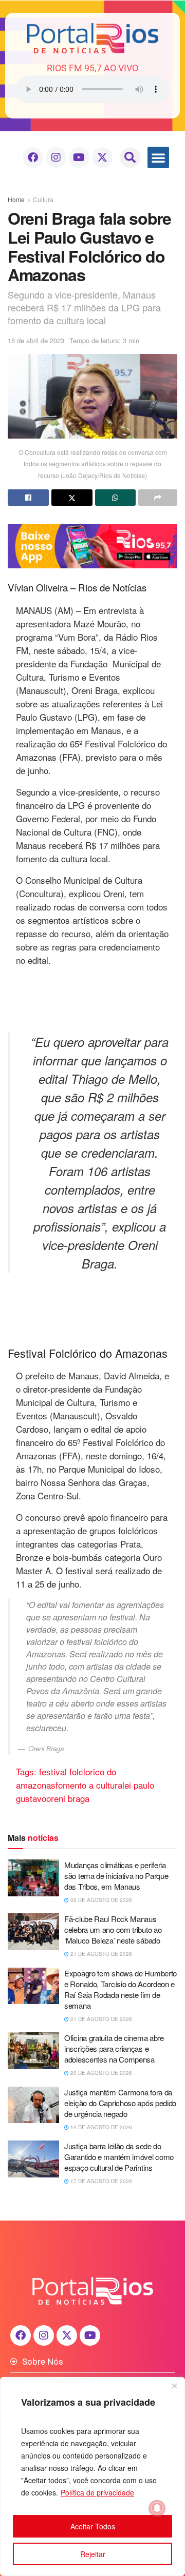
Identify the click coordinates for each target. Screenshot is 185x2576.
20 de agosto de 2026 (100, 2073)
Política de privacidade (97, 2492)
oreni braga (68, 1798)
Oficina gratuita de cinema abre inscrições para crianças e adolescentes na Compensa (114, 2048)
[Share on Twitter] (72, 498)
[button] (130, 157)
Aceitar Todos (93, 2526)
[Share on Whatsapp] (116, 498)
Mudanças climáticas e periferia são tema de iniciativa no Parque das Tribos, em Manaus (116, 1876)
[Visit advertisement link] (92, 546)
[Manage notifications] (157, 2508)
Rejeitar (93, 2554)
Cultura (43, 199)
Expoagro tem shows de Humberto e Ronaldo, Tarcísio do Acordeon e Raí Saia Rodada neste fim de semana (121, 1989)
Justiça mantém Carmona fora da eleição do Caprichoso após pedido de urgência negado (120, 2103)
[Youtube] (79, 157)
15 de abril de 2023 (36, 340)
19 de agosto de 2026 (100, 2127)
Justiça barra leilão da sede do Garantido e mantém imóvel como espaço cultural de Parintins (119, 2157)
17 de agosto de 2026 (100, 2181)
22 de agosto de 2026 (100, 1900)
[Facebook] (33, 157)
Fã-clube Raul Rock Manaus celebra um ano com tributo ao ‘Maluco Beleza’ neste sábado (113, 1929)
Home (16, 199)
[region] (92, 2476)
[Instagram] (56, 157)
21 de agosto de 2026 (100, 1954)
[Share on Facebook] (28, 498)
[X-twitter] (102, 157)
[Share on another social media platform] (158, 498)
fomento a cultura (89, 1785)
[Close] (174, 2386)
